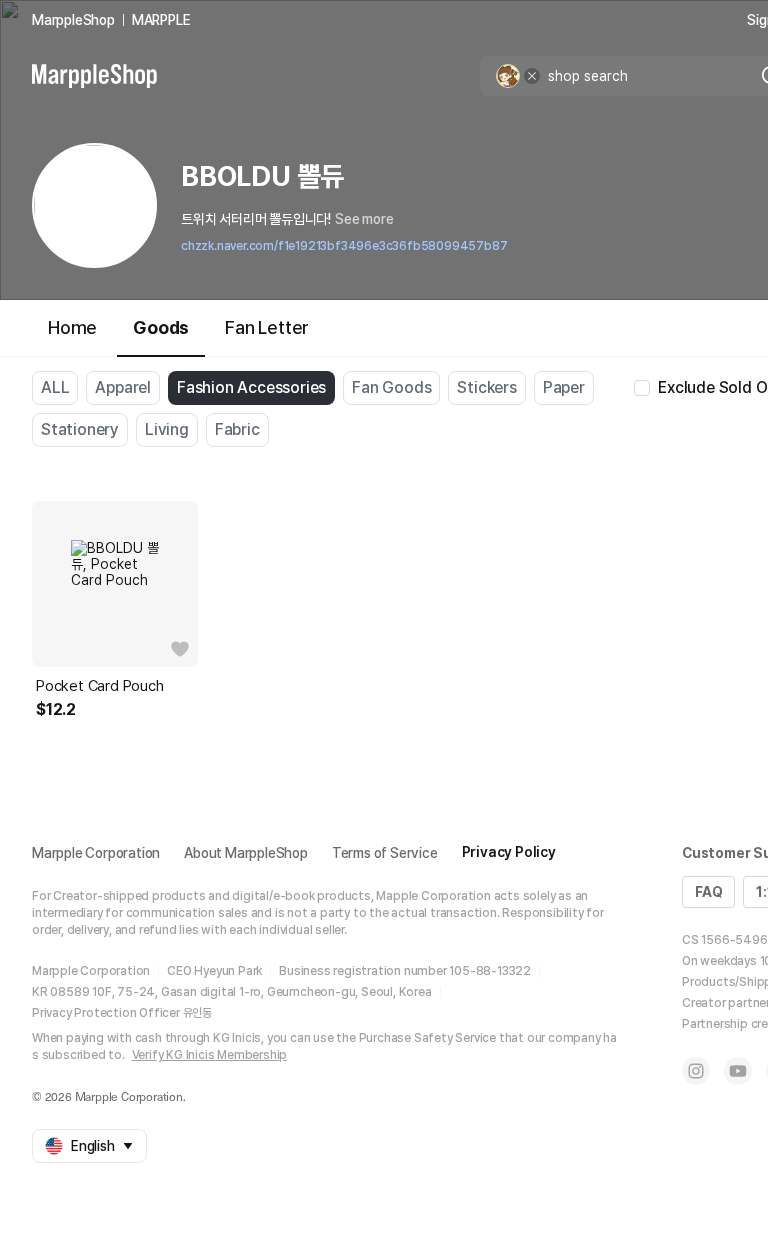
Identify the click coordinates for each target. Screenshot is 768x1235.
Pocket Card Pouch (100, 686)
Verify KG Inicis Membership (210, 1055)
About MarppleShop (246, 853)
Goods (161, 327)
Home (72, 327)
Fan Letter (267, 327)
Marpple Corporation (96, 853)
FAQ (708, 892)
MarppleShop (73, 20)
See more (364, 219)
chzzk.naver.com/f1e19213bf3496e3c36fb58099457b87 (344, 246)
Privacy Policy (509, 852)
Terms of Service (385, 853)
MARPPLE (161, 20)
